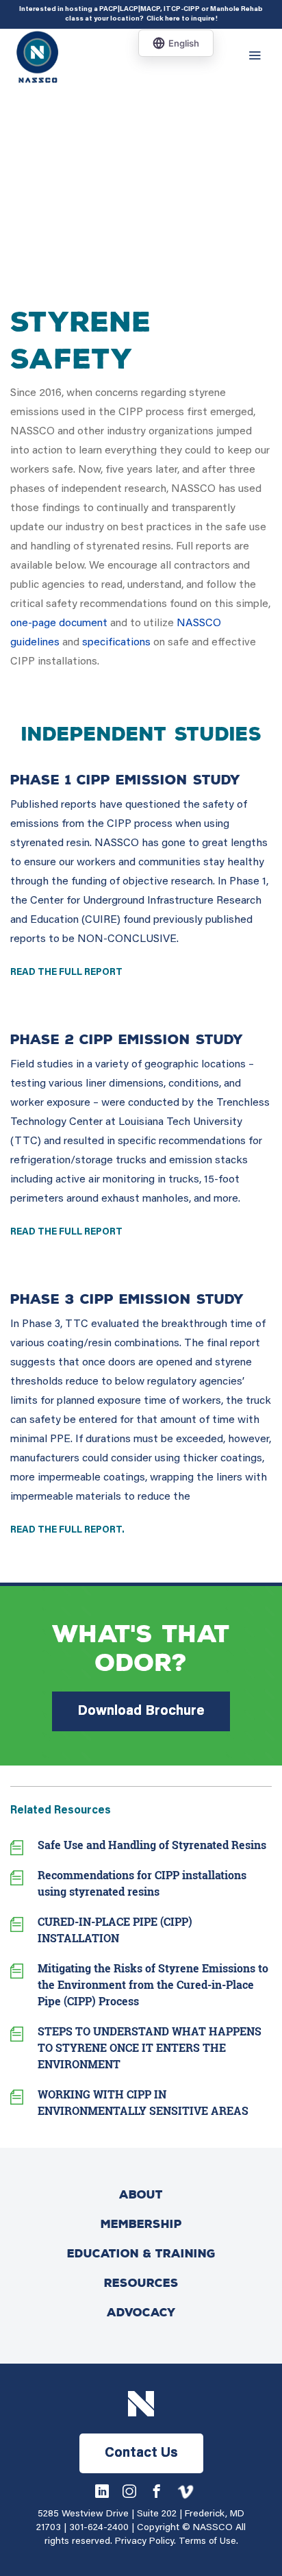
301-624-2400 (99, 2528)
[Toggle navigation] (258, 56)
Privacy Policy (144, 2542)
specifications (116, 643)
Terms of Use (207, 2542)
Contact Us (141, 2453)
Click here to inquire (181, 19)
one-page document (59, 623)
